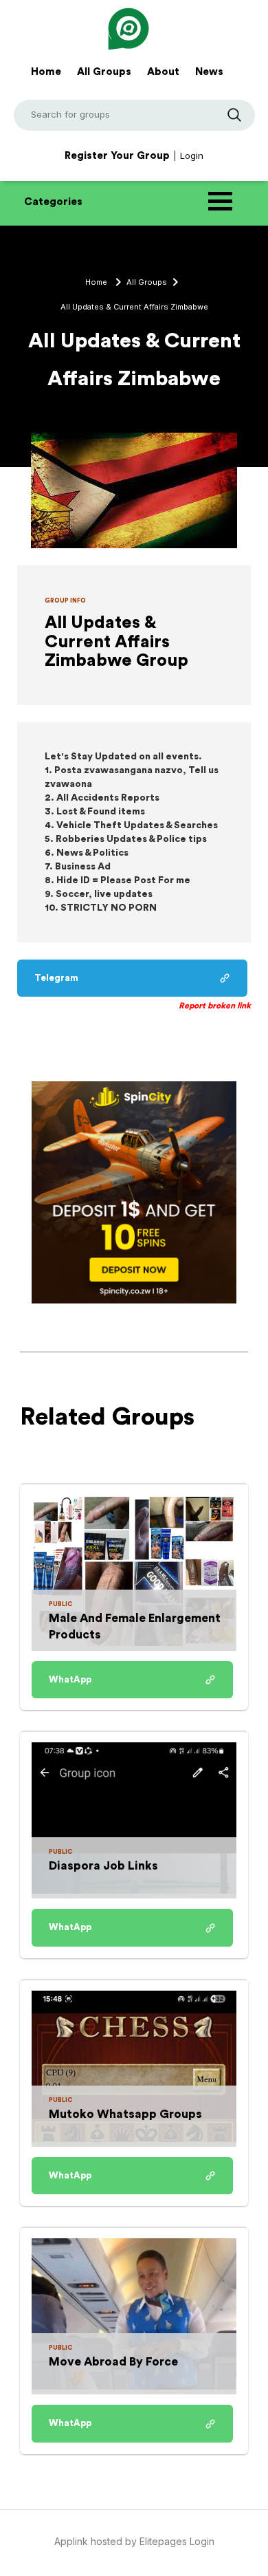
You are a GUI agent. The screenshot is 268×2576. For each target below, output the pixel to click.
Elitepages (165, 2541)
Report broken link (215, 1006)
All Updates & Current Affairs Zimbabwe (134, 307)
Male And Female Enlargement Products (135, 1626)
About (163, 72)
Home (46, 72)
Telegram (56, 978)
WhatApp (70, 1679)
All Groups (104, 72)
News (209, 72)
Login (192, 155)
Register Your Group (117, 156)
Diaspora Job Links (103, 1866)
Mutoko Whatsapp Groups (125, 2114)
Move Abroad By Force (113, 2362)
